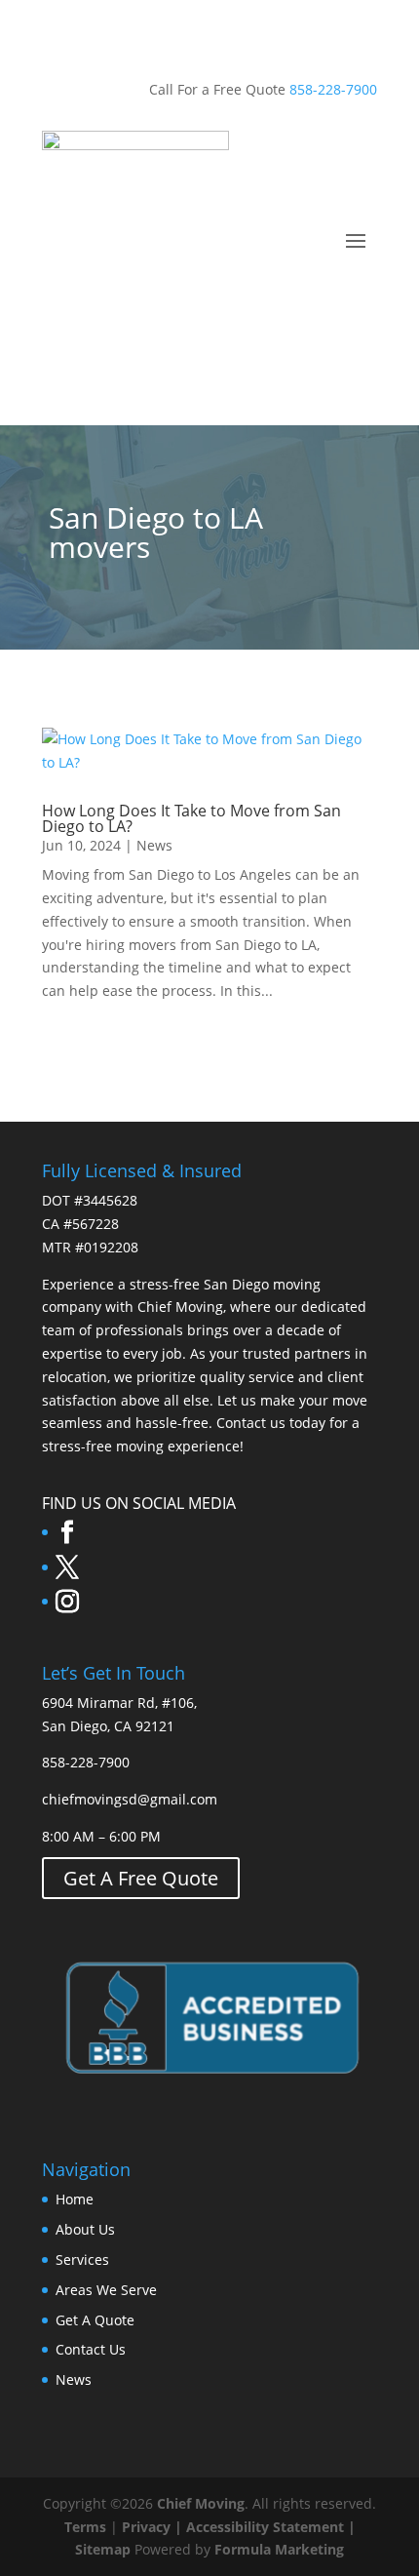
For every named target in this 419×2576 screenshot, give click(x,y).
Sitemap (103, 2549)
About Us (85, 2229)
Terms (85, 2527)
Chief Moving (201, 2503)
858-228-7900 (333, 89)
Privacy (146, 2527)
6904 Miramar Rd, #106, (119, 1703)
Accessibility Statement (265, 2527)
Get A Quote (95, 2320)
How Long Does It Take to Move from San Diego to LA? (191, 818)
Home (75, 2199)
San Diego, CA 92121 (108, 1726)
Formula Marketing (279, 2549)
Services (82, 2259)
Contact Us (91, 2349)
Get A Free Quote (141, 1878)
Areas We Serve (106, 2290)
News (154, 845)
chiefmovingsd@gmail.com (130, 1799)
